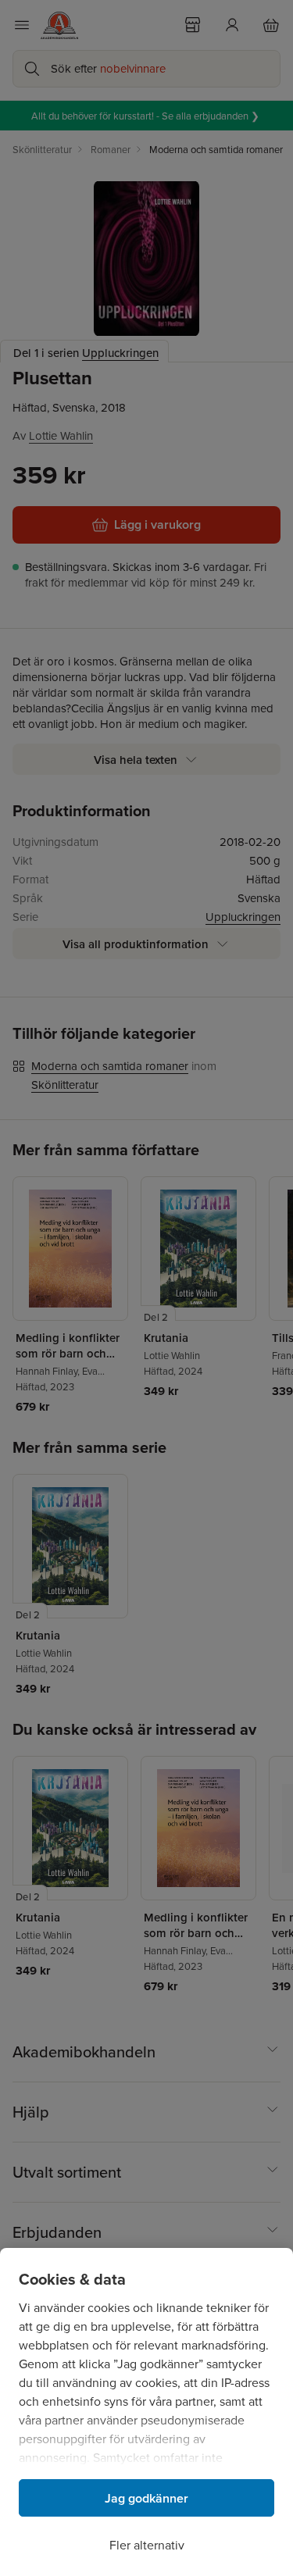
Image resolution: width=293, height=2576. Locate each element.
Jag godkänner (146, 2498)
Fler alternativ (147, 2545)
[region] (146, 2412)
